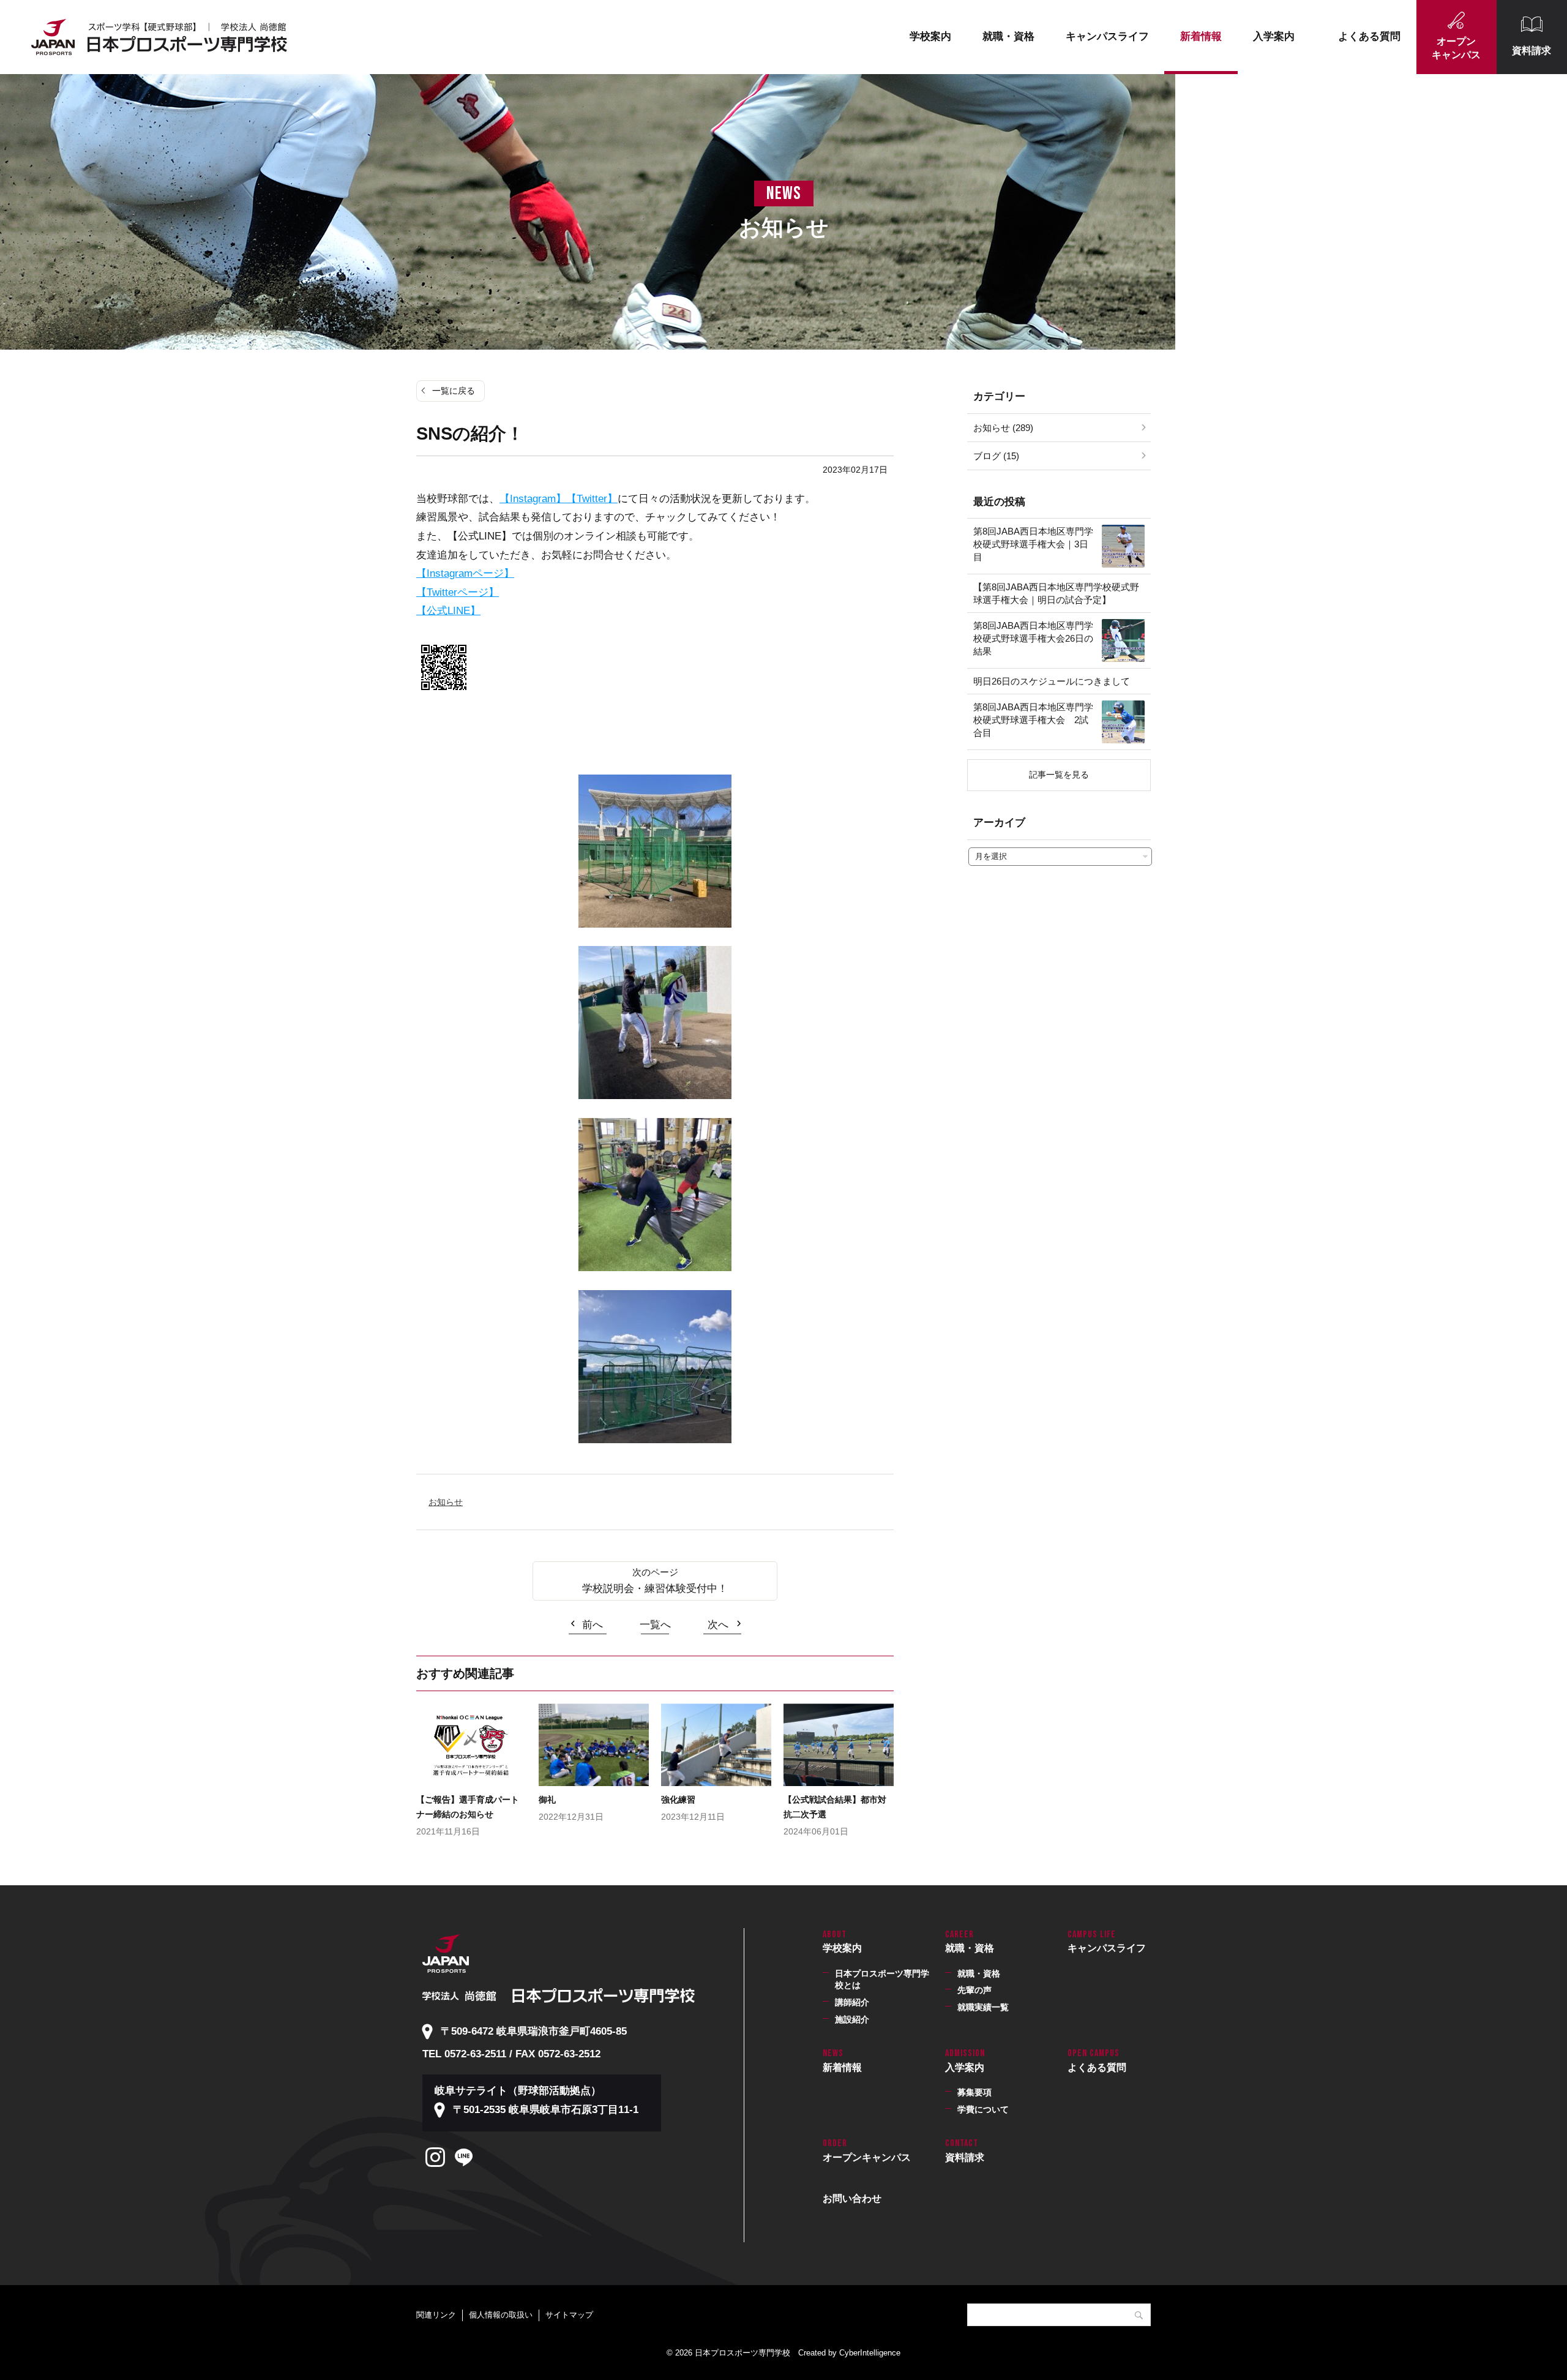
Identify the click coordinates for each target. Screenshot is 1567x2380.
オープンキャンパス (1456, 48)
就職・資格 (1008, 36)
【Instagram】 (533, 499)
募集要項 (974, 2092)
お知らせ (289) (1003, 428)
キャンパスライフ (1107, 36)
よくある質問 (1369, 36)
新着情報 (1201, 36)
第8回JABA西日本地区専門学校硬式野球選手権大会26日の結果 (1033, 638)
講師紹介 (852, 2002)
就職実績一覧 (983, 2007)
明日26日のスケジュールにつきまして (1052, 681)
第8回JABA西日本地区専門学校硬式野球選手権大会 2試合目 (1033, 720)
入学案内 (1274, 36)
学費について (983, 2109)
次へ (718, 1625)
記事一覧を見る (1059, 775)
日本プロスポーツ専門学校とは (882, 1980)
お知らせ (446, 1502)
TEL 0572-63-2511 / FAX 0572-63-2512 (511, 2054)
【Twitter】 (592, 499)
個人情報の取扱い (501, 2315)
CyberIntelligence (870, 2353)
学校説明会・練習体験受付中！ (655, 1589)
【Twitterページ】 (458, 592)
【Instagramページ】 (465, 573)
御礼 (547, 1800)
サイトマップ (569, 2315)
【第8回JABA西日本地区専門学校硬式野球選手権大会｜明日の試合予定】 (1056, 593)
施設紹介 (852, 2019)
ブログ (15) (996, 456)
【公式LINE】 (448, 611)
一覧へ (655, 1625)
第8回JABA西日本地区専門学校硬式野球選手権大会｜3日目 (1033, 544)
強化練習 (678, 1800)
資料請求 (1531, 51)
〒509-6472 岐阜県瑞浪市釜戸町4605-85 (534, 2031)
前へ (593, 1625)
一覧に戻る (454, 391)
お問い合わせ (852, 2198)
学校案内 (930, 36)
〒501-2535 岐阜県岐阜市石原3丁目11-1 (546, 2110)
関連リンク (436, 2315)
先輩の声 (974, 1990)
